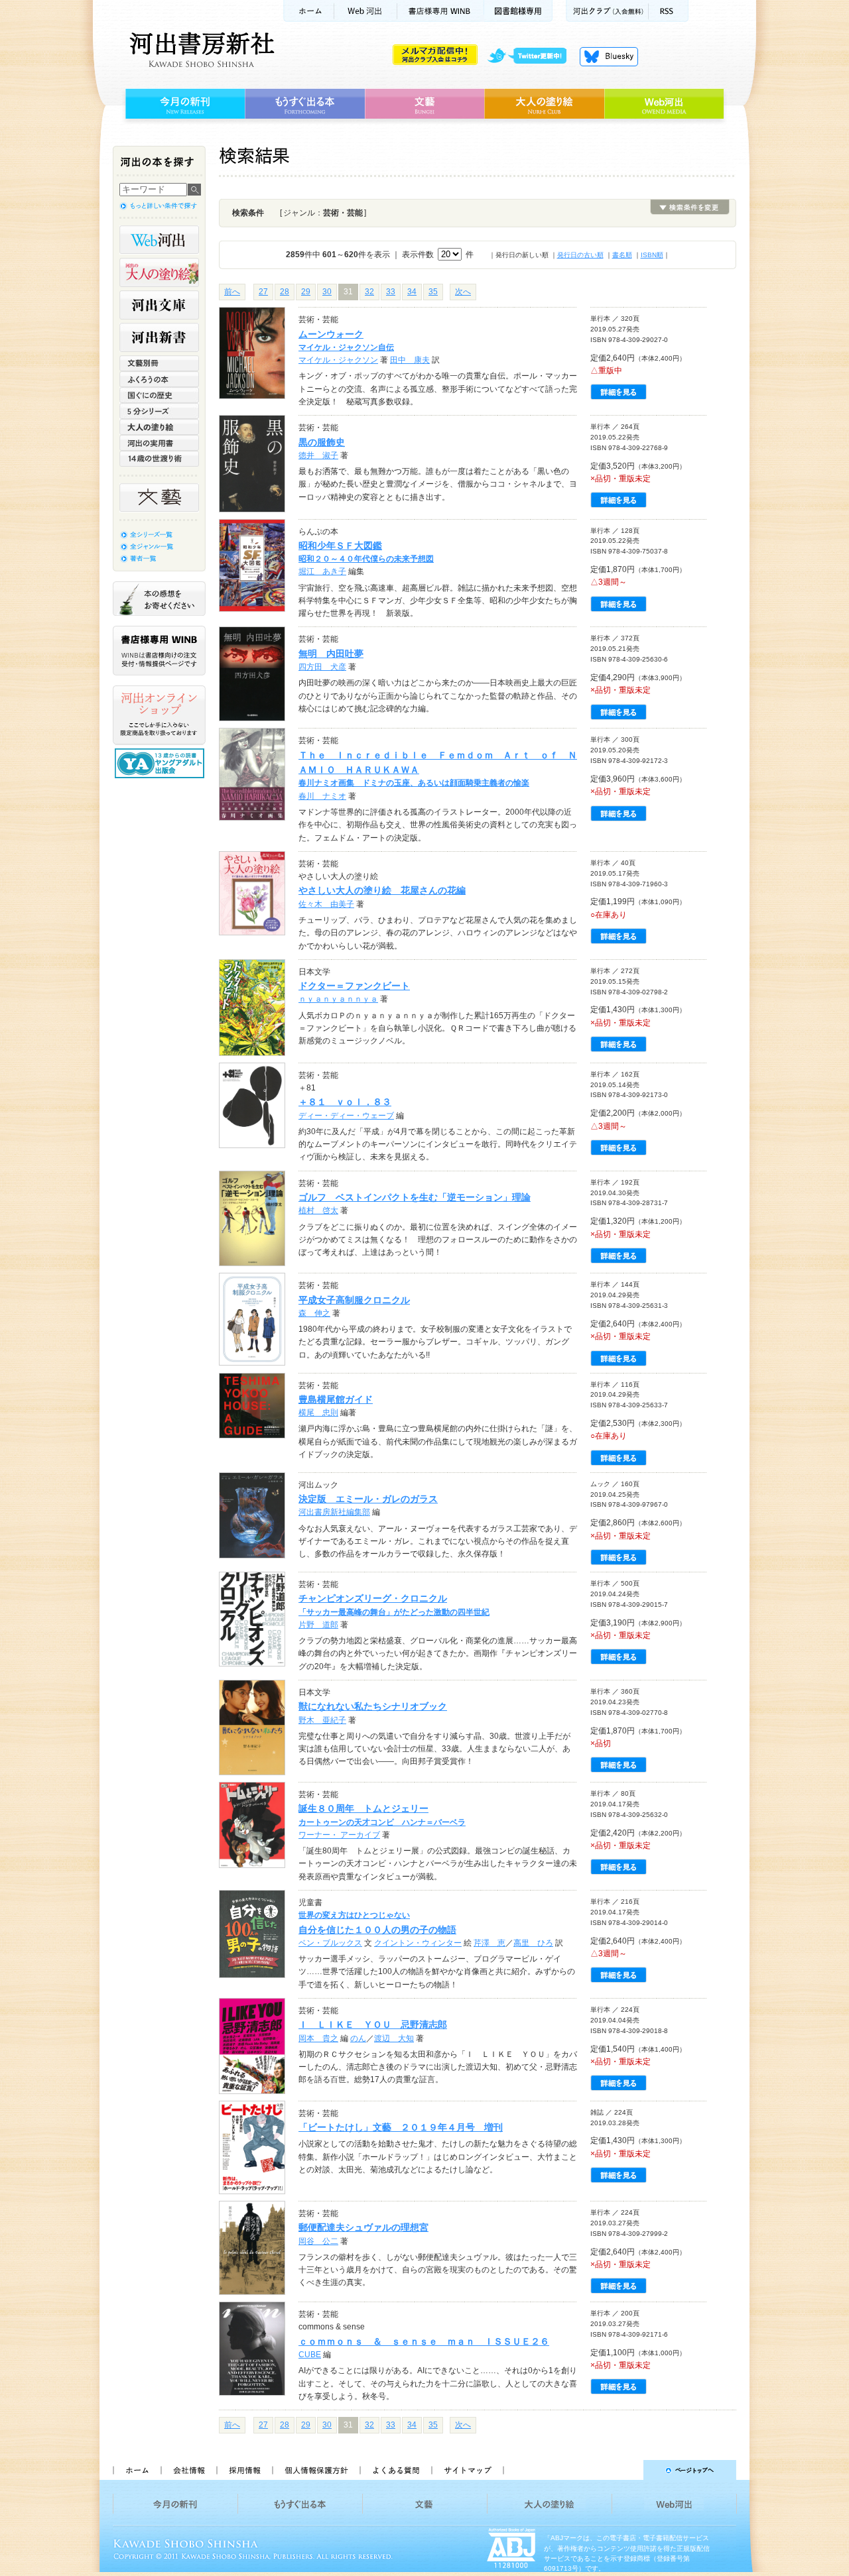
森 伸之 (314, 1313)
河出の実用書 (159, 443)
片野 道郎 (318, 1625)
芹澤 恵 (490, 1943)
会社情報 (188, 2470)
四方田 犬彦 (322, 667)
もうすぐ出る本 (305, 104)
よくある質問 (395, 2470)
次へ (463, 292)
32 (369, 292)
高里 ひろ (533, 1943)
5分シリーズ (159, 411)
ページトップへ (626, 2470)
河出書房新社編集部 (334, 1512)
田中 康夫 (410, 360)
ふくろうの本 (159, 379)
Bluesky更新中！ (609, 56)
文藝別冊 (159, 363)
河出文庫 (159, 305)
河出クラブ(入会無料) (607, 11)
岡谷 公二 (318, 2241)
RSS (669, 11)
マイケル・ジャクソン (338, 360)
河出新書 (159, 337)
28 (285, 292)
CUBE (310, 2355)
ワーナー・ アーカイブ (339, 1835)
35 (433, 292)
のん (358, 2038)
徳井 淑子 (318, 455)
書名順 (622, 255)
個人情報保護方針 (316, 2470)
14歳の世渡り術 (159, 459)
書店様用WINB (441, 11)
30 (327, 292)
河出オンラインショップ (159, 715)
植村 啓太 (318, 1210)
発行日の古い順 (580, 255)
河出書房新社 (200, 50)
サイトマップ (468, 2470)
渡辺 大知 (394, 2038)
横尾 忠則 (318, 1413)
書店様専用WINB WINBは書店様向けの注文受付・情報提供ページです (159, 651)
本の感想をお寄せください (159, 599)
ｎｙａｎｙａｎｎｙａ (338, 999)
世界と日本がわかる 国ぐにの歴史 (159, 395)
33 (391, 292)
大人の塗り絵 (544, 104)
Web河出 (365, 11)
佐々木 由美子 (326, 904)
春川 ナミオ (322, 796)
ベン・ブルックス (330, 1943)
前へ (232, 292)
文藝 (424, 104)
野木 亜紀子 (322, 1720)
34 (412, 292)
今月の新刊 (183, 104)
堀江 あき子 (322, 571)
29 (306, 292)
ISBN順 (652, 255)
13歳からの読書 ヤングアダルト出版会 (161, 763)
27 (263, 292)
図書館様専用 (518, 11)
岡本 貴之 (318, 2038)
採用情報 (244, 2470)
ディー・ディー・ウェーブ (346, 1116)
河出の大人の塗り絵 (159, 272)
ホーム (308, 11)
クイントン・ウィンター (418, 1943)
